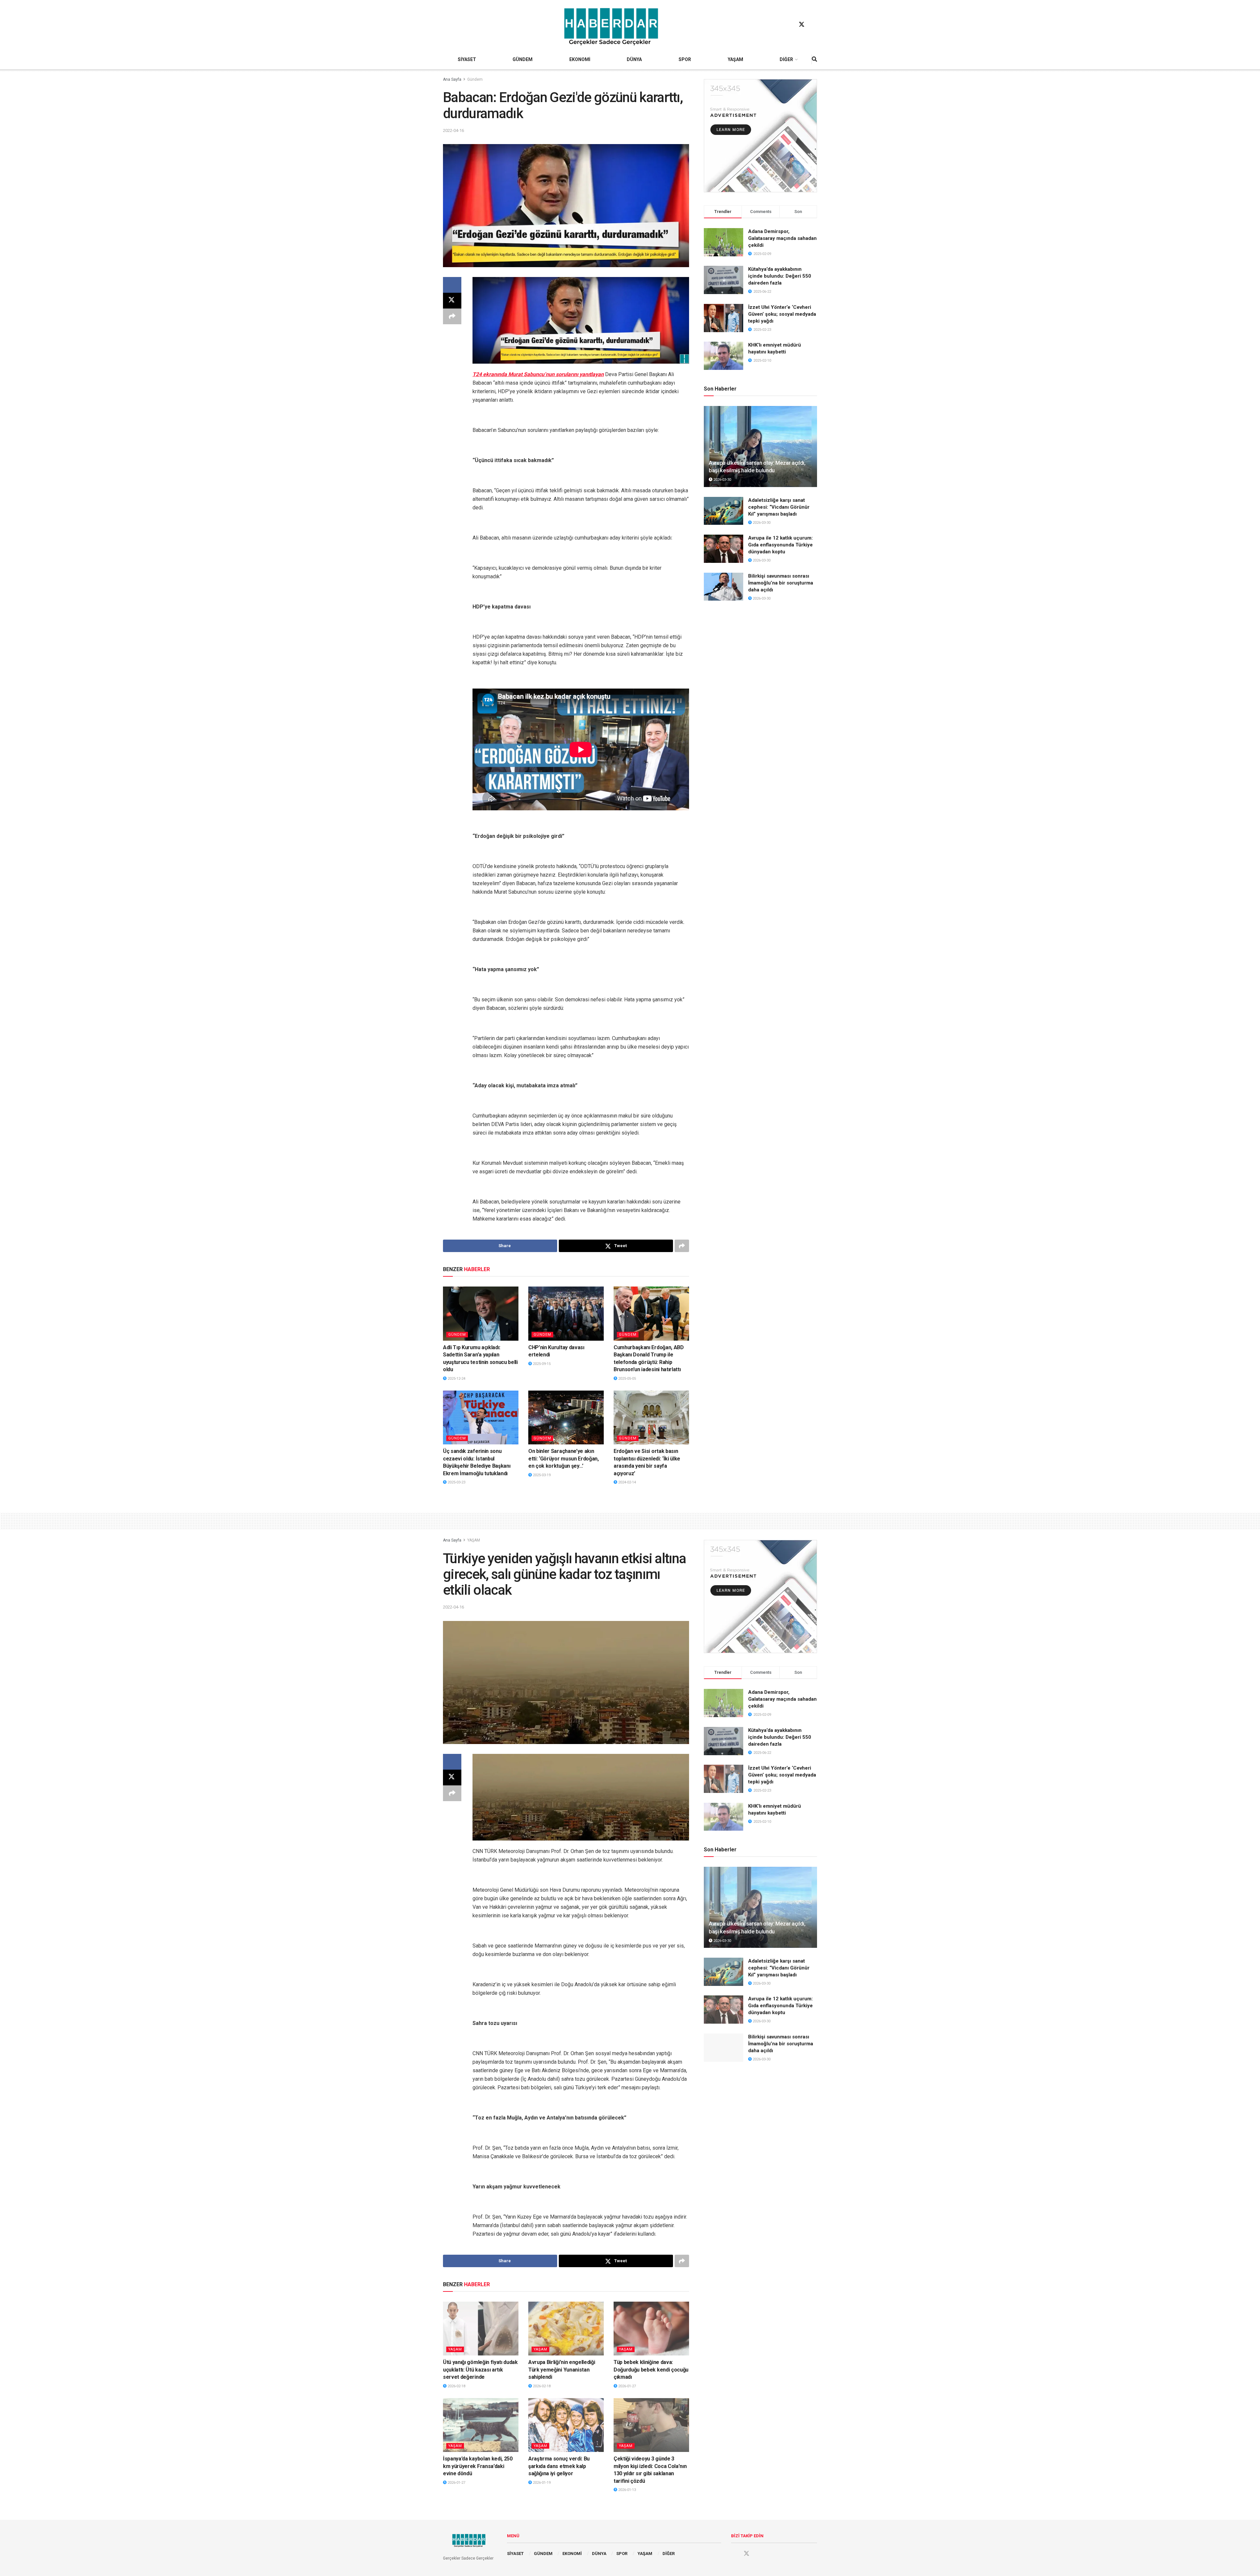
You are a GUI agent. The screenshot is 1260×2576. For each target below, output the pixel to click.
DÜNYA (634, 59)
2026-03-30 (722, 480)
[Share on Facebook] (452, 285)
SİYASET (467, 59)
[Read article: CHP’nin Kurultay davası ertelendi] (566, 1313)
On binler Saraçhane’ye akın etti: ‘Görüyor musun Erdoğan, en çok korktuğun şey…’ (564, 1458)
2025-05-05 (627, 1379)
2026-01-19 (541, 2483)
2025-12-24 (456, 1379)
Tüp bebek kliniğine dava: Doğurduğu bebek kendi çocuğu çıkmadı (651, 2370)
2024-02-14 (627, 1482)
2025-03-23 (456, 1482)
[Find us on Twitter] (802, 25)
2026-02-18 (456, 2386)
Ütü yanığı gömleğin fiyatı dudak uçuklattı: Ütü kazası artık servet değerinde (480, 2370)
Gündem (475, 79)
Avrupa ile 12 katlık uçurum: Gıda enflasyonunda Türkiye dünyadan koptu (780, 545)
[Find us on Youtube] (814, 25)
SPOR (685, 59)
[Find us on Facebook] (789, 25)
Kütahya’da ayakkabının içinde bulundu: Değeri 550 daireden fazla (780, 276)
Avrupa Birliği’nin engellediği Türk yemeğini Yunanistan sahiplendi (562, 2370)
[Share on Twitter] (452, 301)
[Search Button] (814, 59)
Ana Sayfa (452, 79)
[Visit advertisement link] (760, 136)
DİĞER (786, 59)
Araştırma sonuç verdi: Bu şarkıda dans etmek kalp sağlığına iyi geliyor (559, 2466)
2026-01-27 (627, 2386)
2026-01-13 (627, 2490)
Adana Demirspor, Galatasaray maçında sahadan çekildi (782, 238)
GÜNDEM (523, 59)
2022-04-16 (453, 130)
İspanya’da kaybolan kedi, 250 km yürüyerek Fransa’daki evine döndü (478, 2466)
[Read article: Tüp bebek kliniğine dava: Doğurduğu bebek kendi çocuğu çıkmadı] (651, 2329)
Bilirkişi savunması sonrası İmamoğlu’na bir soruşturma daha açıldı (781, 583)
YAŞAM (735, 59)
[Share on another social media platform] (452, 316)
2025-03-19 (541, 1475)
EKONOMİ (580, 59)
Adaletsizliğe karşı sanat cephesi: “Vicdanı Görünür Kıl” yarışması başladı (779, 507)
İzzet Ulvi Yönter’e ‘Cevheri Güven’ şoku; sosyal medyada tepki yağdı (782, 314)
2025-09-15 (541, 1364)
